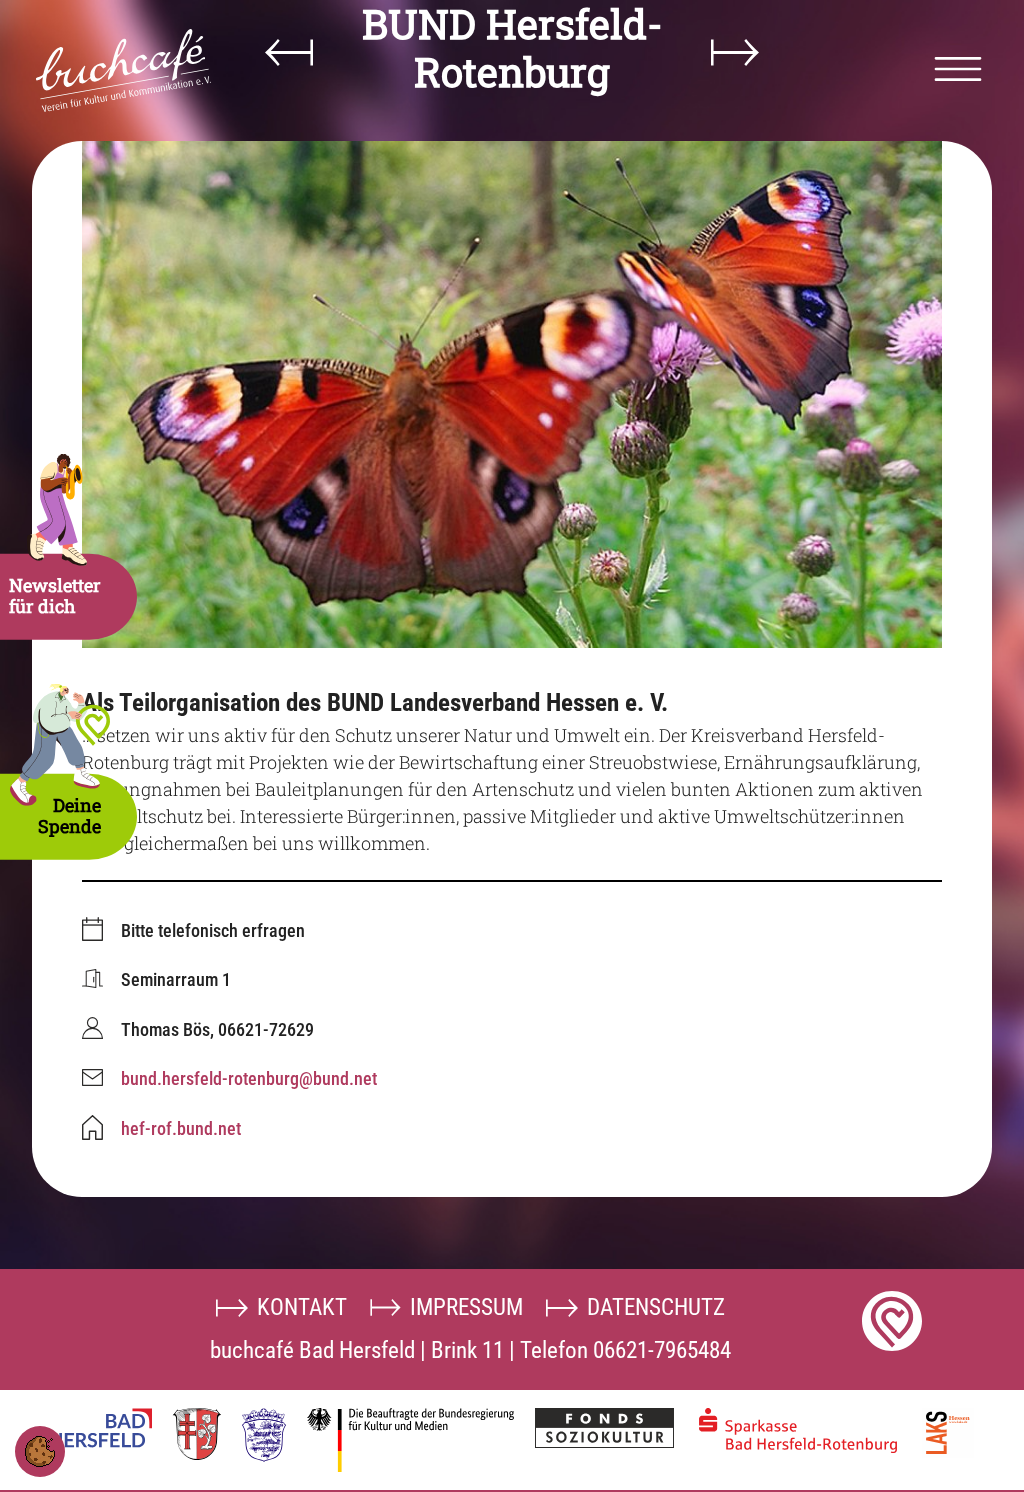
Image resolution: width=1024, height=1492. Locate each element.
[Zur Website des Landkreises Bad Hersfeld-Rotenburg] (197, 1434)
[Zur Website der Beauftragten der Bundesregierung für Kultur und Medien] (410, 1440)
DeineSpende (69, 815)
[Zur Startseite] (123, 70)
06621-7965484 (662, 1350)
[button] (958, 69)
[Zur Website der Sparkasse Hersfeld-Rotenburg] (798, 1430)
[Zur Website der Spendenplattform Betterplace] (892, 1321)
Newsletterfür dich (55, 595)
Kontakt (302, 1307)
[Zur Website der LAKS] (948, 1433)
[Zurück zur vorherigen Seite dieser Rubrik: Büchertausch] (289, 52)
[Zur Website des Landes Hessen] (264, 1435)
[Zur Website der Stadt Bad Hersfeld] (101, 1428)
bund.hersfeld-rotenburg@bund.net (249, 1078)
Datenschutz (656, 1307)
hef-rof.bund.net (181, 1128)
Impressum (466, 1307)
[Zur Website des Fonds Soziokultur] (605, 1428)
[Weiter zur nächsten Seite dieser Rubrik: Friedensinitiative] (735, 52)
